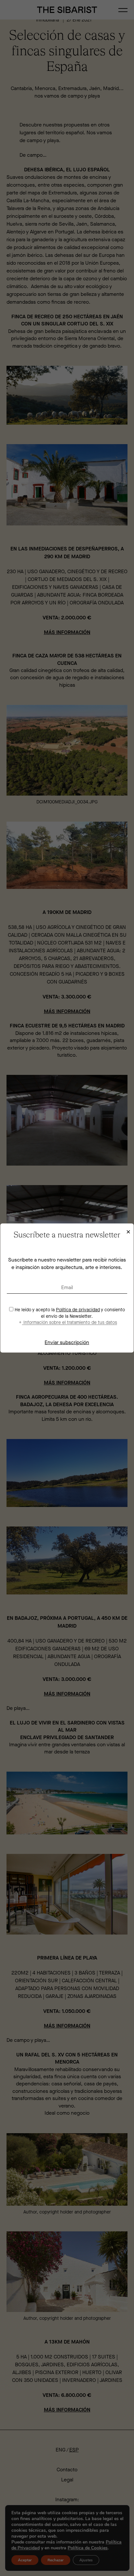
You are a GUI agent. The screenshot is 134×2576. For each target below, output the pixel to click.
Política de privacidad (78, 1310)
